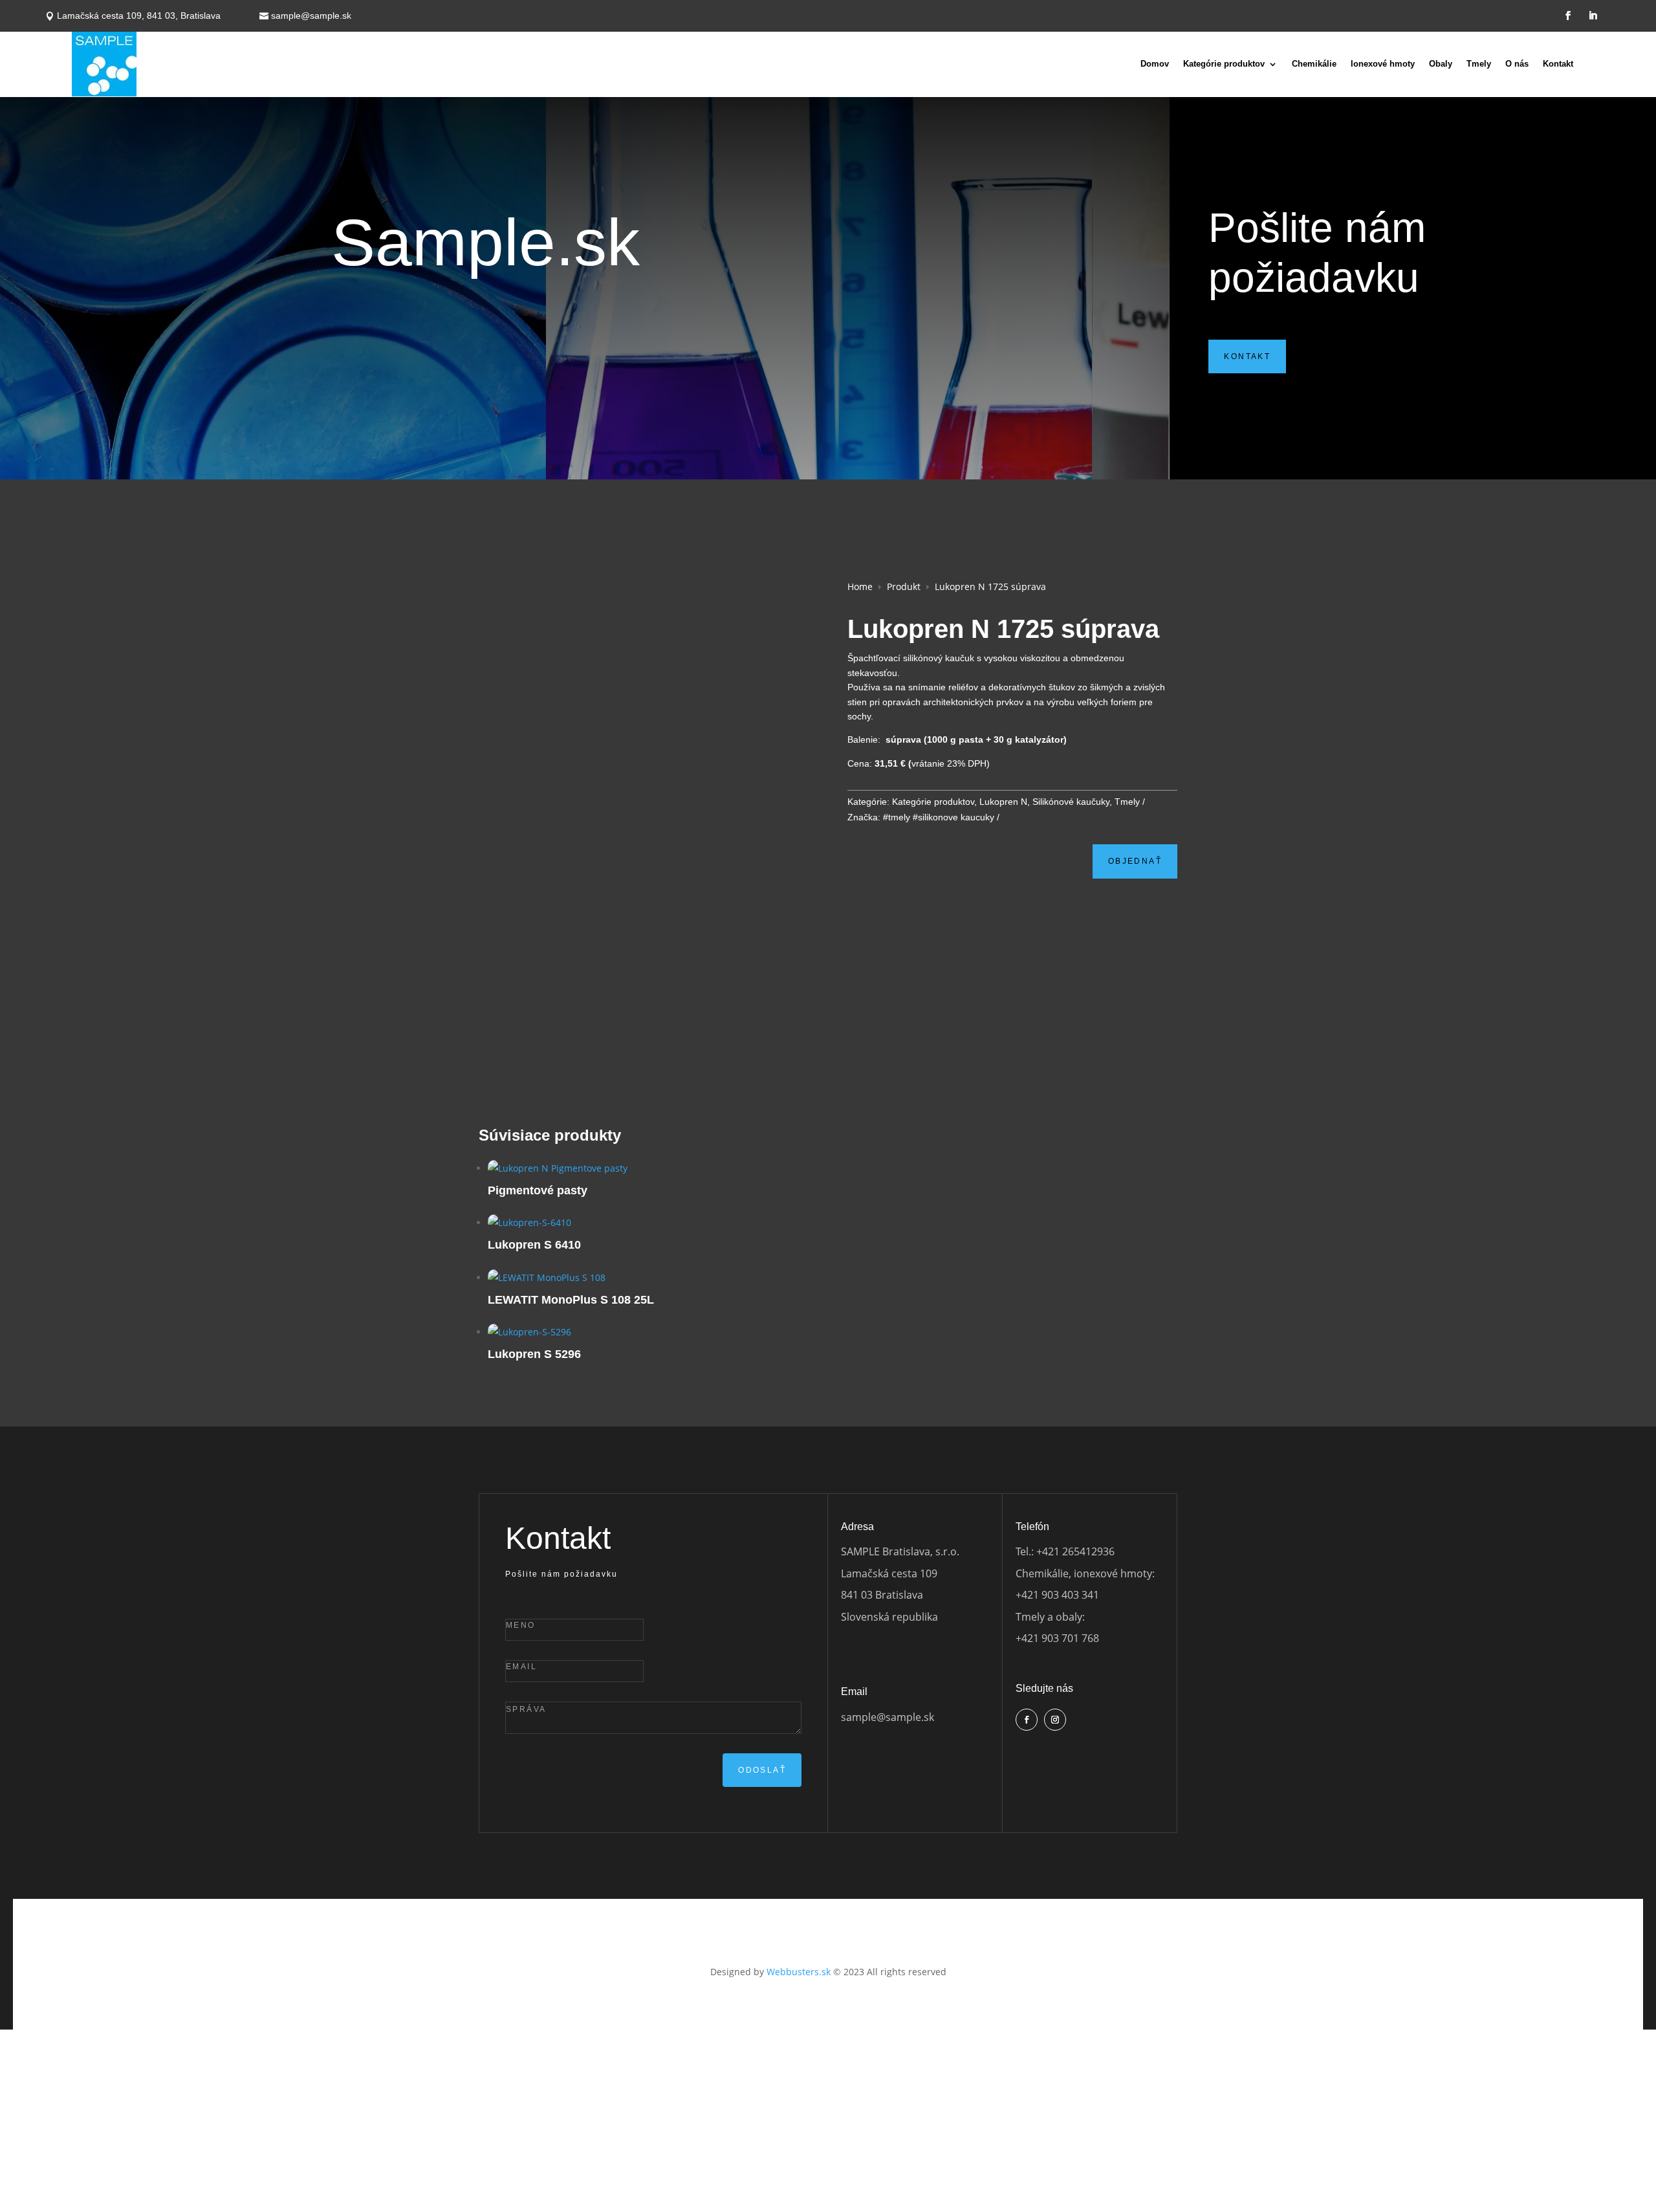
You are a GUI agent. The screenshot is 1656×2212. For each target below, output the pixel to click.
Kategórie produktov (1224, 64)
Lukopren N (1003, 802)
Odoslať (762, 1770)
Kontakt (1558, 64)
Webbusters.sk (799, 1972)
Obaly (1441, 64)
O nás (1517, 64)
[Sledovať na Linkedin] (1593, 16)
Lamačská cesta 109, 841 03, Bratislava (139, 16)
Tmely (1479, 64)
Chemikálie (1314, 64)
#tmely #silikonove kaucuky (939, 817)
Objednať (1135, 861)
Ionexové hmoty (1383, 64)
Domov (1155, 64)
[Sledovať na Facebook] (1568, 16)
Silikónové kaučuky (1071, 802)
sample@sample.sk (311, 16)
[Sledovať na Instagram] (1055, 1720)
